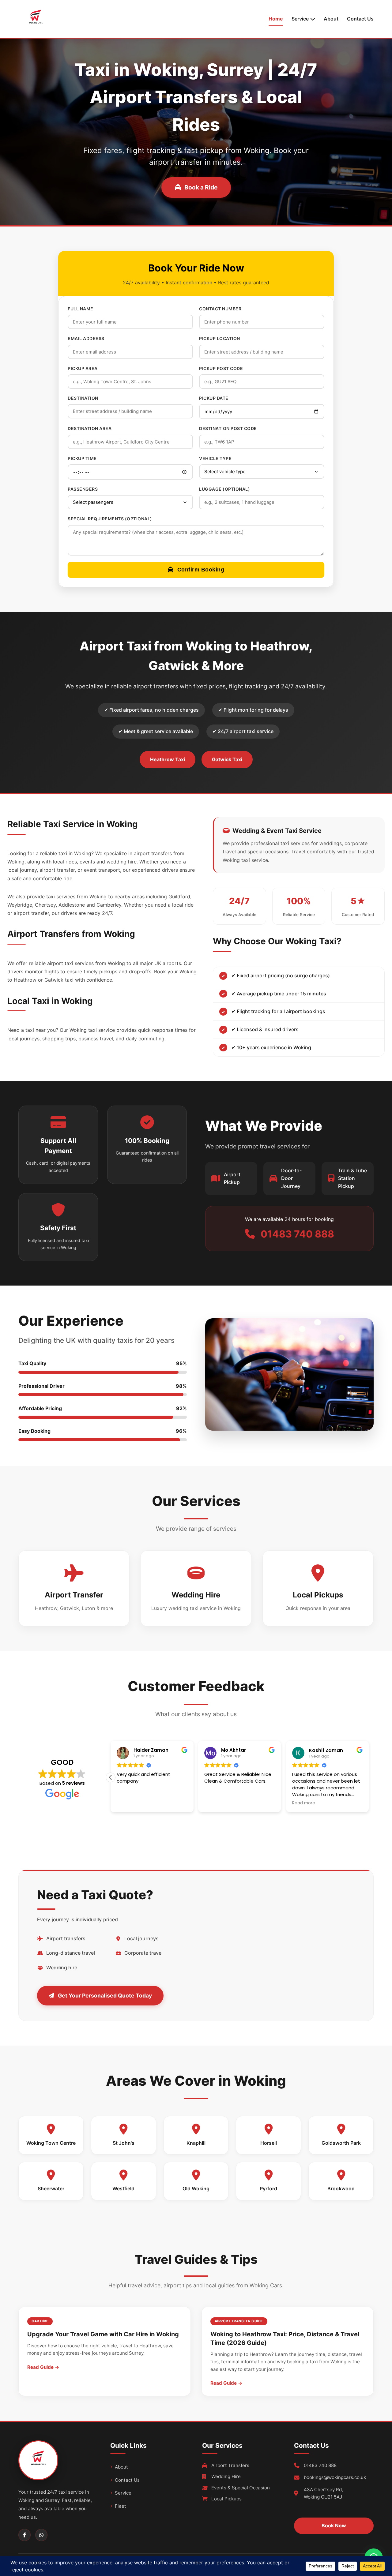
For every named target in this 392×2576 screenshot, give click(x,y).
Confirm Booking (201, 570)
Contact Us (360, 19)
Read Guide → (43, 2367)
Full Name (81, 309)
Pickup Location (220, 338)
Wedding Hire (226, 2476)
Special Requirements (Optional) (110, 519)
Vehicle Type (215, 458)
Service (123, 2493)
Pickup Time (82, 458)
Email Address (86, 338)
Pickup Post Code (221, 368)
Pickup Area (83, 368)
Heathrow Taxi (168, 759)
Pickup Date (214, 398)
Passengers (83, 489)
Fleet (121, 2506)
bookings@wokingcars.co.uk (335, 2477)
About (331, 19)
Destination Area (90, 428)
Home (276, 19)
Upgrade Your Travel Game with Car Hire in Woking (103, 2334)
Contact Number (220, 309)
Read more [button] (360, 1803)
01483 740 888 (320, 2465)
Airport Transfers (230, 2465)
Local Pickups (226, 2499)
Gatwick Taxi (227, 759)
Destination (83, 398)
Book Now (334, 2525)
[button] (369, 1777)
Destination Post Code (228, 428)
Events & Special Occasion (241, 2488)
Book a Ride (201, 187)
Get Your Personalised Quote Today (105, 1996)
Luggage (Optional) (224, 489)
